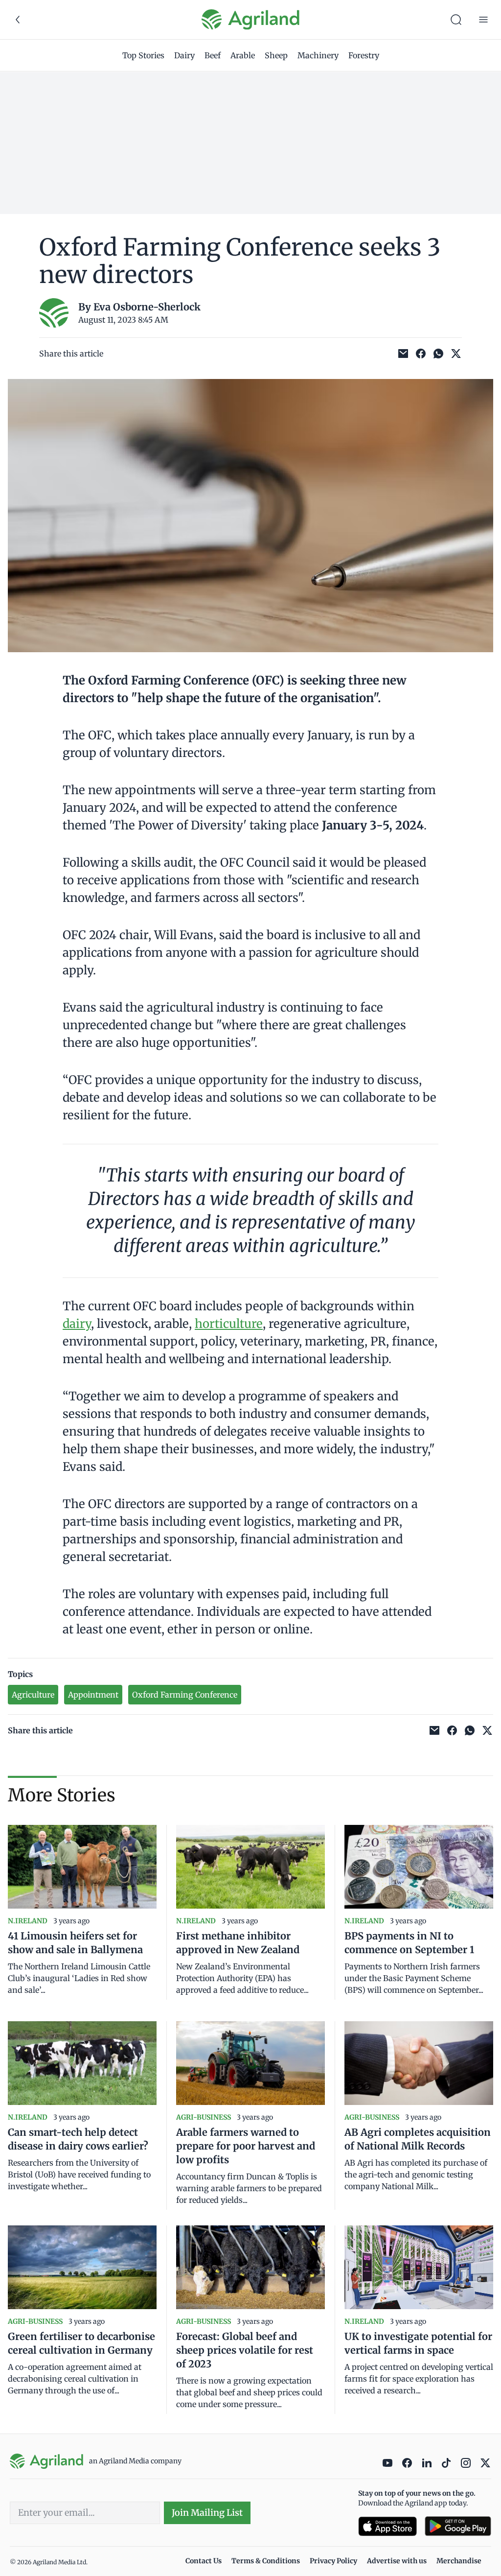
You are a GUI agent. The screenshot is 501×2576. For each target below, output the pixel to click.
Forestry (364, 55)
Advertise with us (397, 2561)
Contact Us (204, 2561)
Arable (243, 55)
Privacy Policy (333, 2561)
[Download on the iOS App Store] (387, 2526)
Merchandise (459, 2561)
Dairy (184, 55)
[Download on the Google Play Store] (458, 2526)
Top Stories (143, 55)
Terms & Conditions (266, 2561)
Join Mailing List (207, 2513)
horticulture (229, 1324)
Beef (213, 55)
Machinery (318, 55)
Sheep (276, 55)
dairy (77, 1324)
